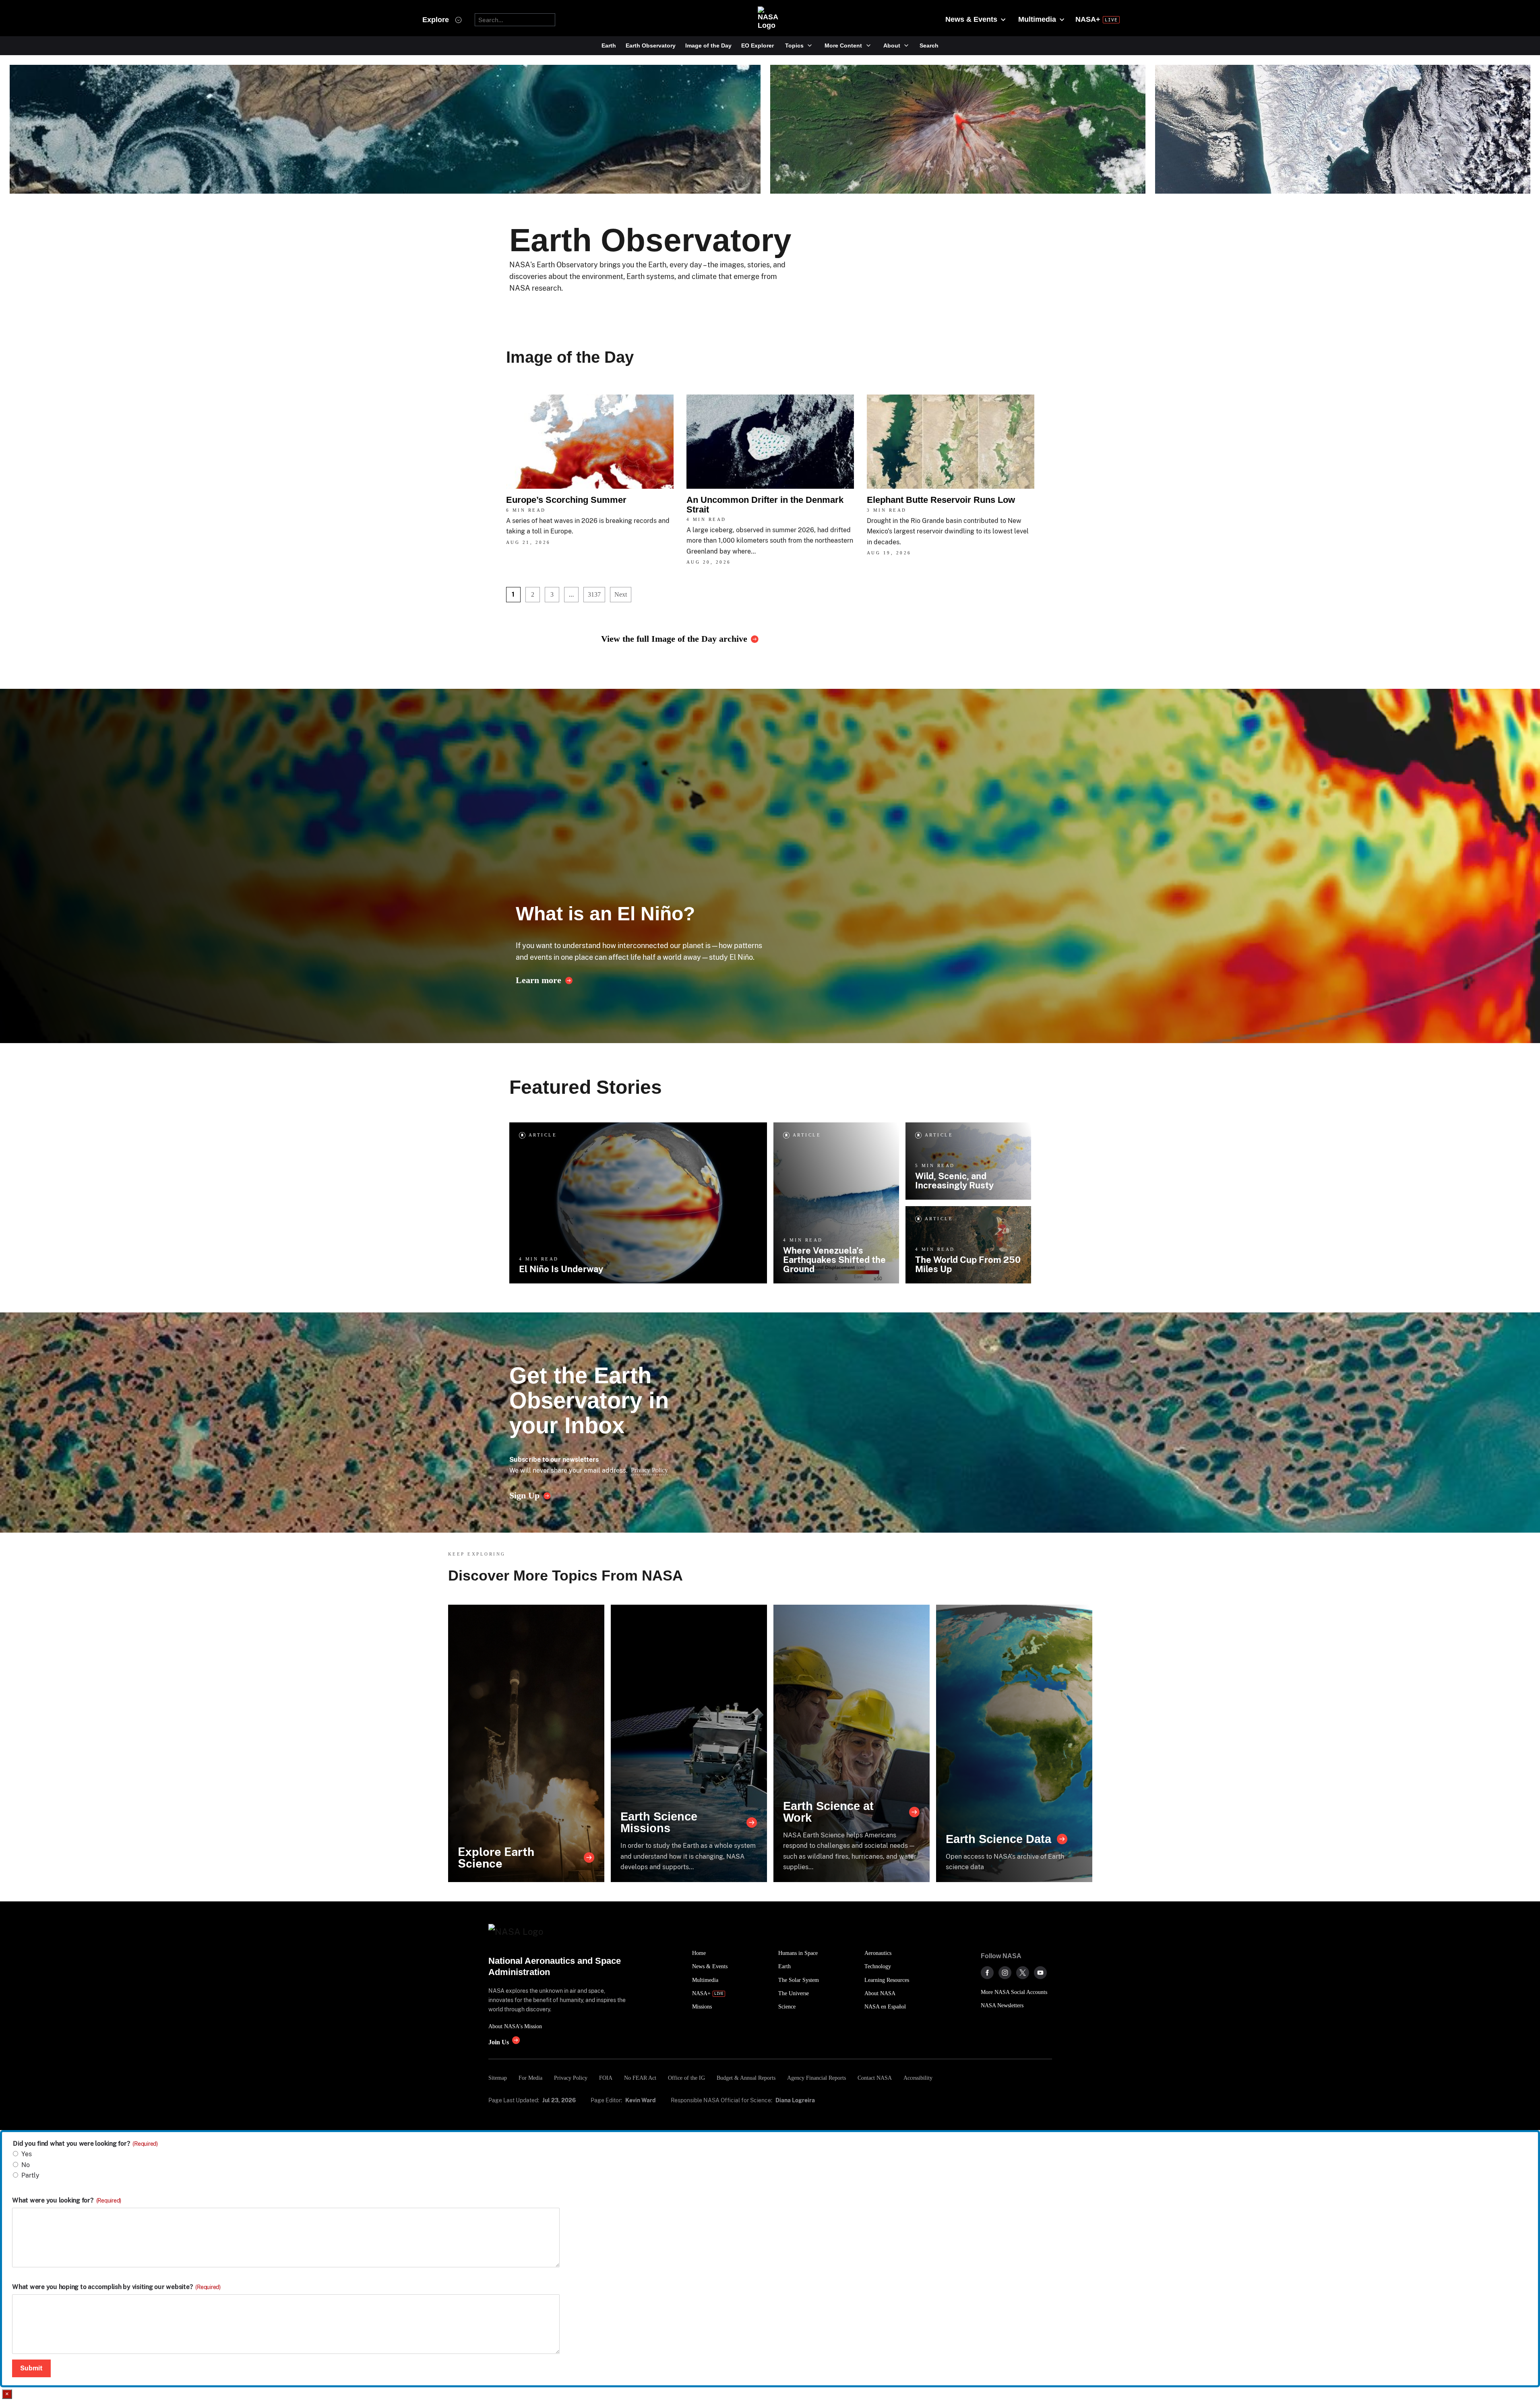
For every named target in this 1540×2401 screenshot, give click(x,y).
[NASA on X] (1023, 1973)
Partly (30, 2175)
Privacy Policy (649, 1470)
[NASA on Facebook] (987, 1973)
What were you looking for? (67, 2201)
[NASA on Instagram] (1005, 1973)
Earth (609, 45)
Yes (27, 2154)
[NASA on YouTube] (1040, 1973)
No (26, 2165)
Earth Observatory (651, 45)
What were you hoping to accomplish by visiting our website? (116, 2287)
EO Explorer (758, 45)
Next (621, 594)
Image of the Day (708, 45)
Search (929, 45)
